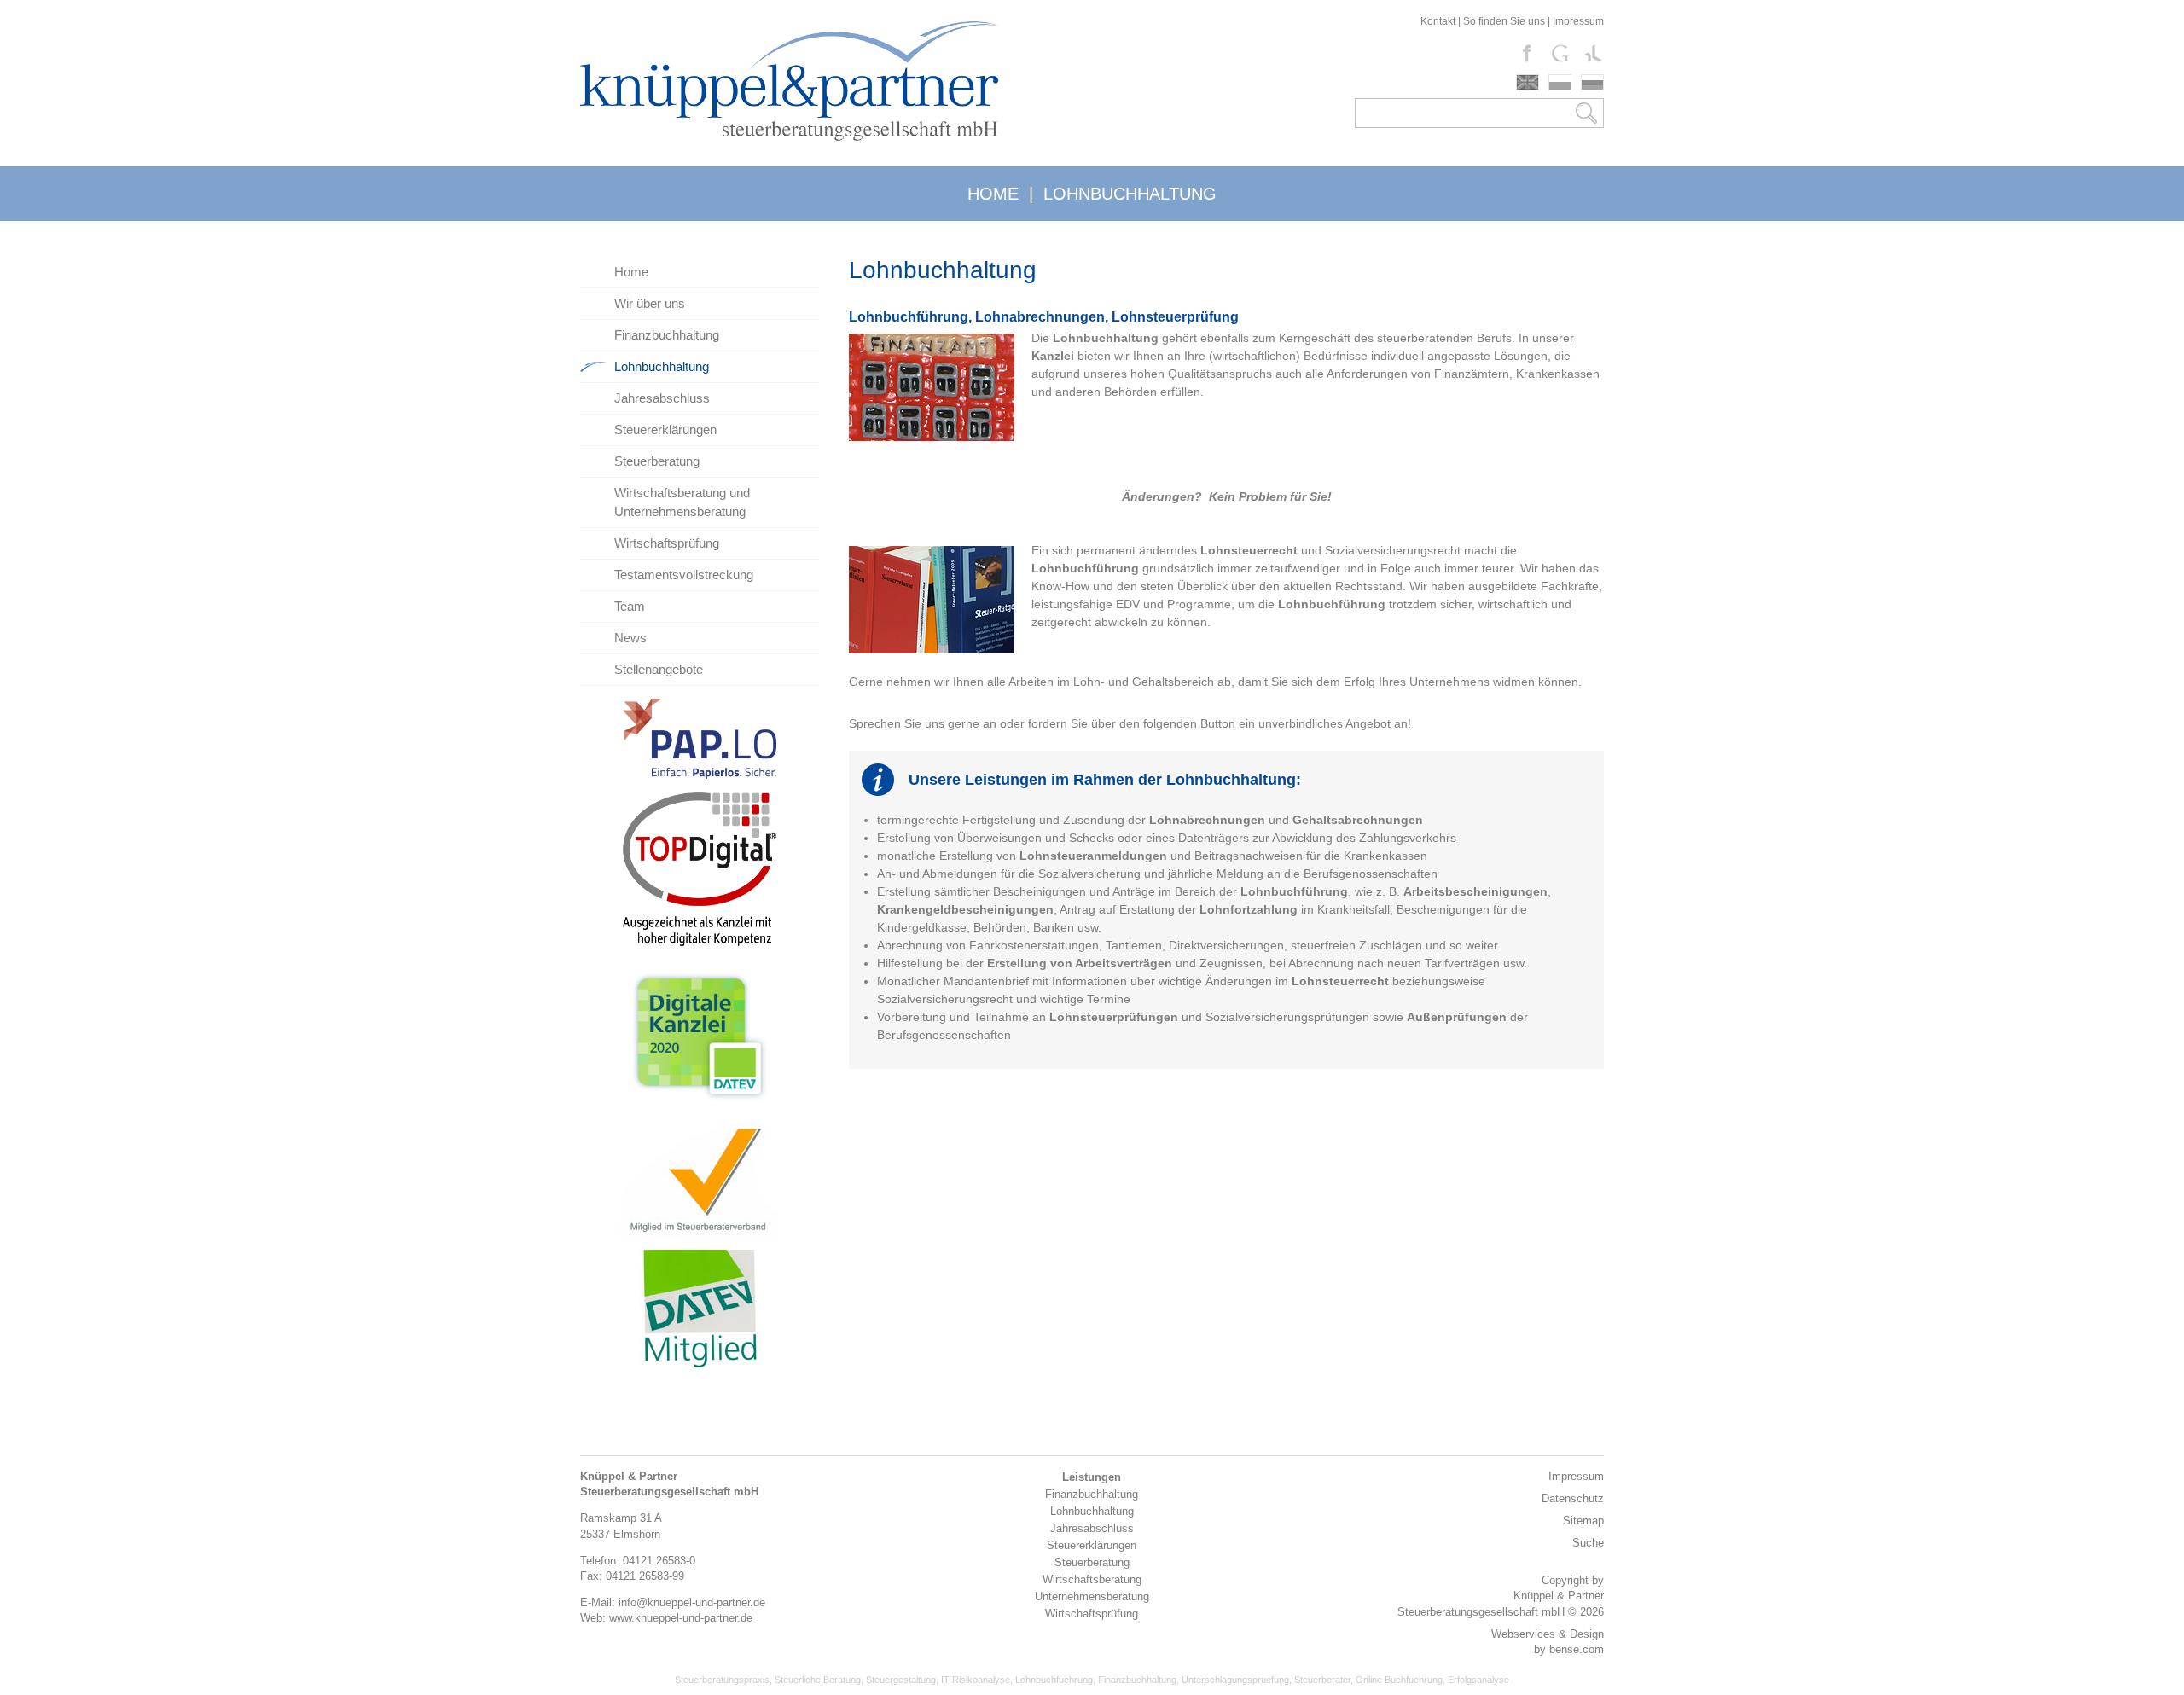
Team (630, 606)
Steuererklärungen (665, 430)
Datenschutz (1573, 1498)
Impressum (1578, 21)
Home (631, 272)
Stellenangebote (659, 669)
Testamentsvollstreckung (684, 575)
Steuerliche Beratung (818, 1680)
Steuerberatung (657, 461)
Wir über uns (650, 303)
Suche (1588, 1543)
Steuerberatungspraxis (722, 1680)
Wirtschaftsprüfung (667, 543)
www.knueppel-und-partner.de (681, 1618)
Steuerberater (1322, 1680)
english (1528, 82)
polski (1560, 82)
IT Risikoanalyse (976, 1680)
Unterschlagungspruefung (1235, 1680)
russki (1592, 82)
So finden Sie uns (1504, 21)
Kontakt (1438, 21)
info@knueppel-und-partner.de (692, 1602)
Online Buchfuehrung (1399, 1680)
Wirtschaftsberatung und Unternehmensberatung (682, 502)
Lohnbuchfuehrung (1054, 1680)
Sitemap (1583, 1521)
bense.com (1577, 1649)
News (630, 638)
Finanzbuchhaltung (667, 335)
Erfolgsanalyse (1478, 1680)
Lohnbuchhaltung (662, 366)
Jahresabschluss (662, 398)
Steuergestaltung (901, 1680)
